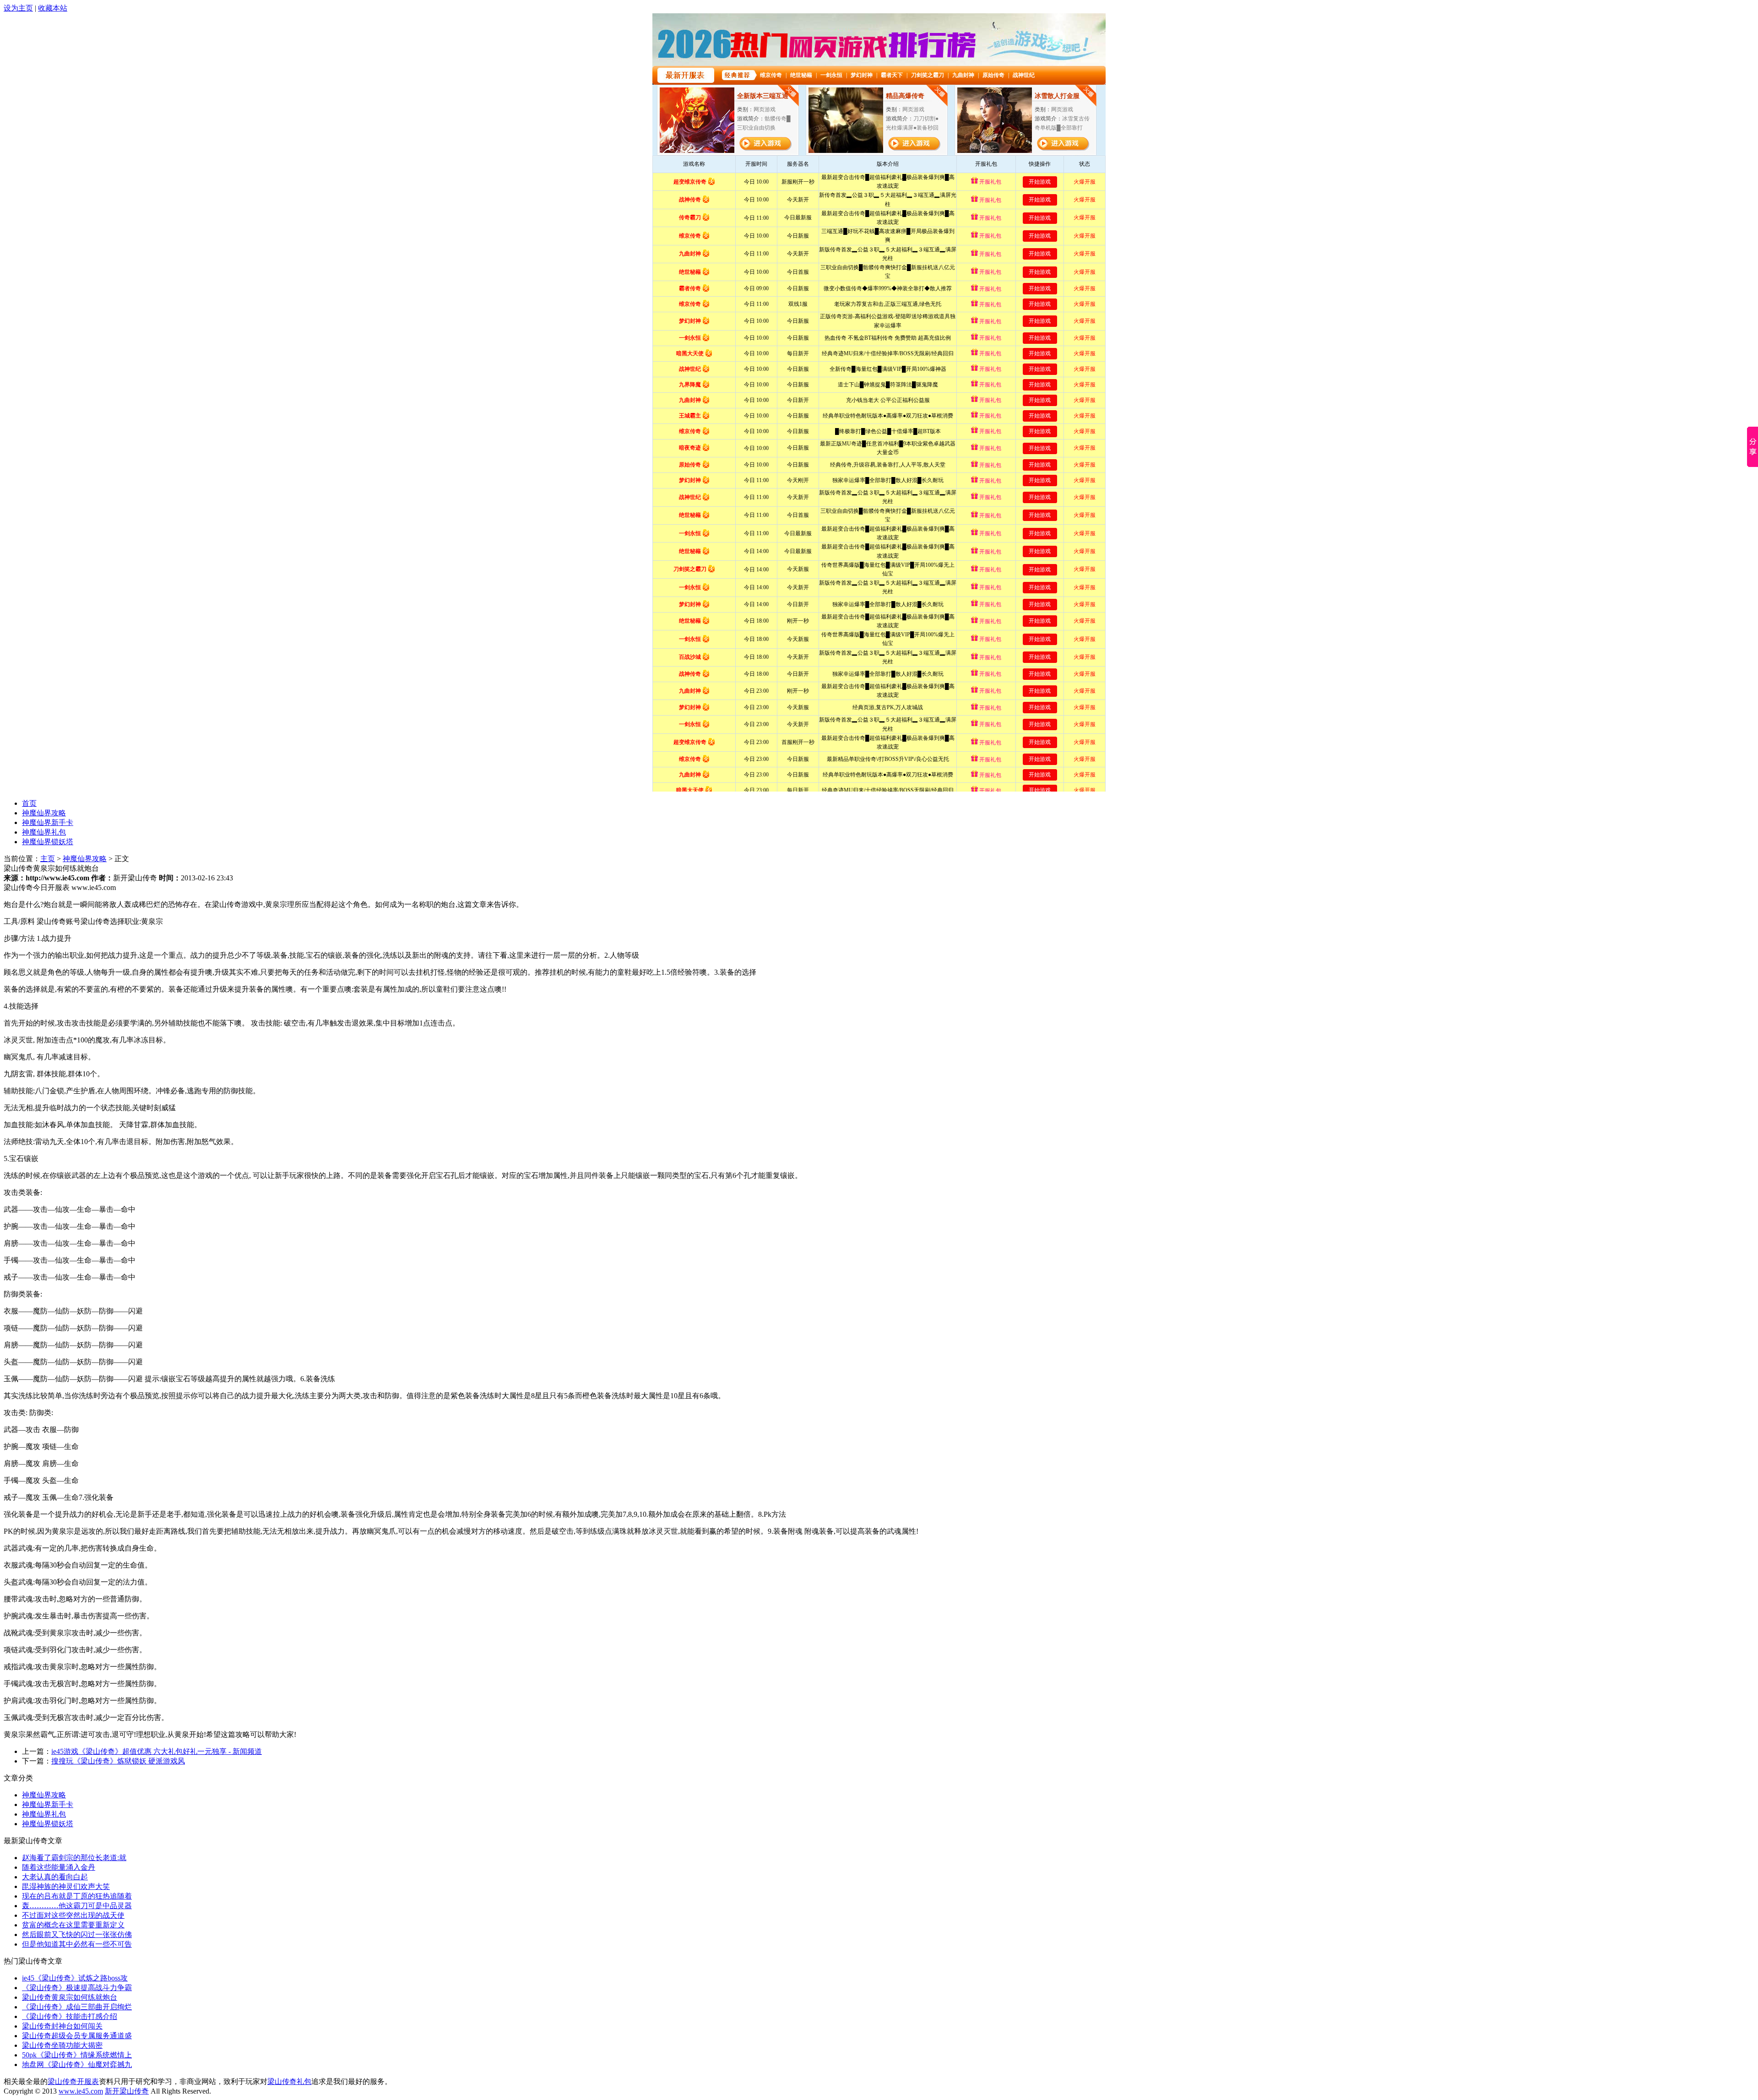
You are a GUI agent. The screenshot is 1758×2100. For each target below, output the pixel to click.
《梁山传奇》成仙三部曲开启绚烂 (77, 2007)
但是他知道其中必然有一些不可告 (77, 1944)
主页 (48, 859)
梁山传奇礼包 (289, 2081)
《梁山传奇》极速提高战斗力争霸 (77, 1988)
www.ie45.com (81, 2091)
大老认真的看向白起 (55, 1877)
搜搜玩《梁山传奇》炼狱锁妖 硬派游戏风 (118, 1761)
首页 (29, 803)
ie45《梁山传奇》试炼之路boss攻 (75, 1978)
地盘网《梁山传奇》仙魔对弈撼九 (77, 2065)
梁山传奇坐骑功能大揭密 (62, 2045)
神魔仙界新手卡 (48, 822)
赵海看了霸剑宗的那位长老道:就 (74, 1858)
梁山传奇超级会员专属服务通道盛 (77, 2036)
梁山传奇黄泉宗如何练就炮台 (70, 1997)
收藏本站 (53, 8)
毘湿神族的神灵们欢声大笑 (66, 1886)
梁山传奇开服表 (73, 2081)
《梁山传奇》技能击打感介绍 (70, 2016)
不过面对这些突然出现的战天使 (73, 1915)
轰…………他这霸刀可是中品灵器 (77, 1906)
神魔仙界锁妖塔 (48, 842)
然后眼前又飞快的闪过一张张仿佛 (77, 1934)
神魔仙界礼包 (44, 832)
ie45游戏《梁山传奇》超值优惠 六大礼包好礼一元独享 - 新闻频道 (157, 1751)
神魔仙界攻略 (44, 813)
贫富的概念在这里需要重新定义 (73, 1925)
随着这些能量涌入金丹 (59, 1867)
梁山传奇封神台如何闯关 (62, 2026)
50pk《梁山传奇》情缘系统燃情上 (77, 2055)
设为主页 (18, 8)
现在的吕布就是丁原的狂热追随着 (77, 1896)
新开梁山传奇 (127, 2091)
